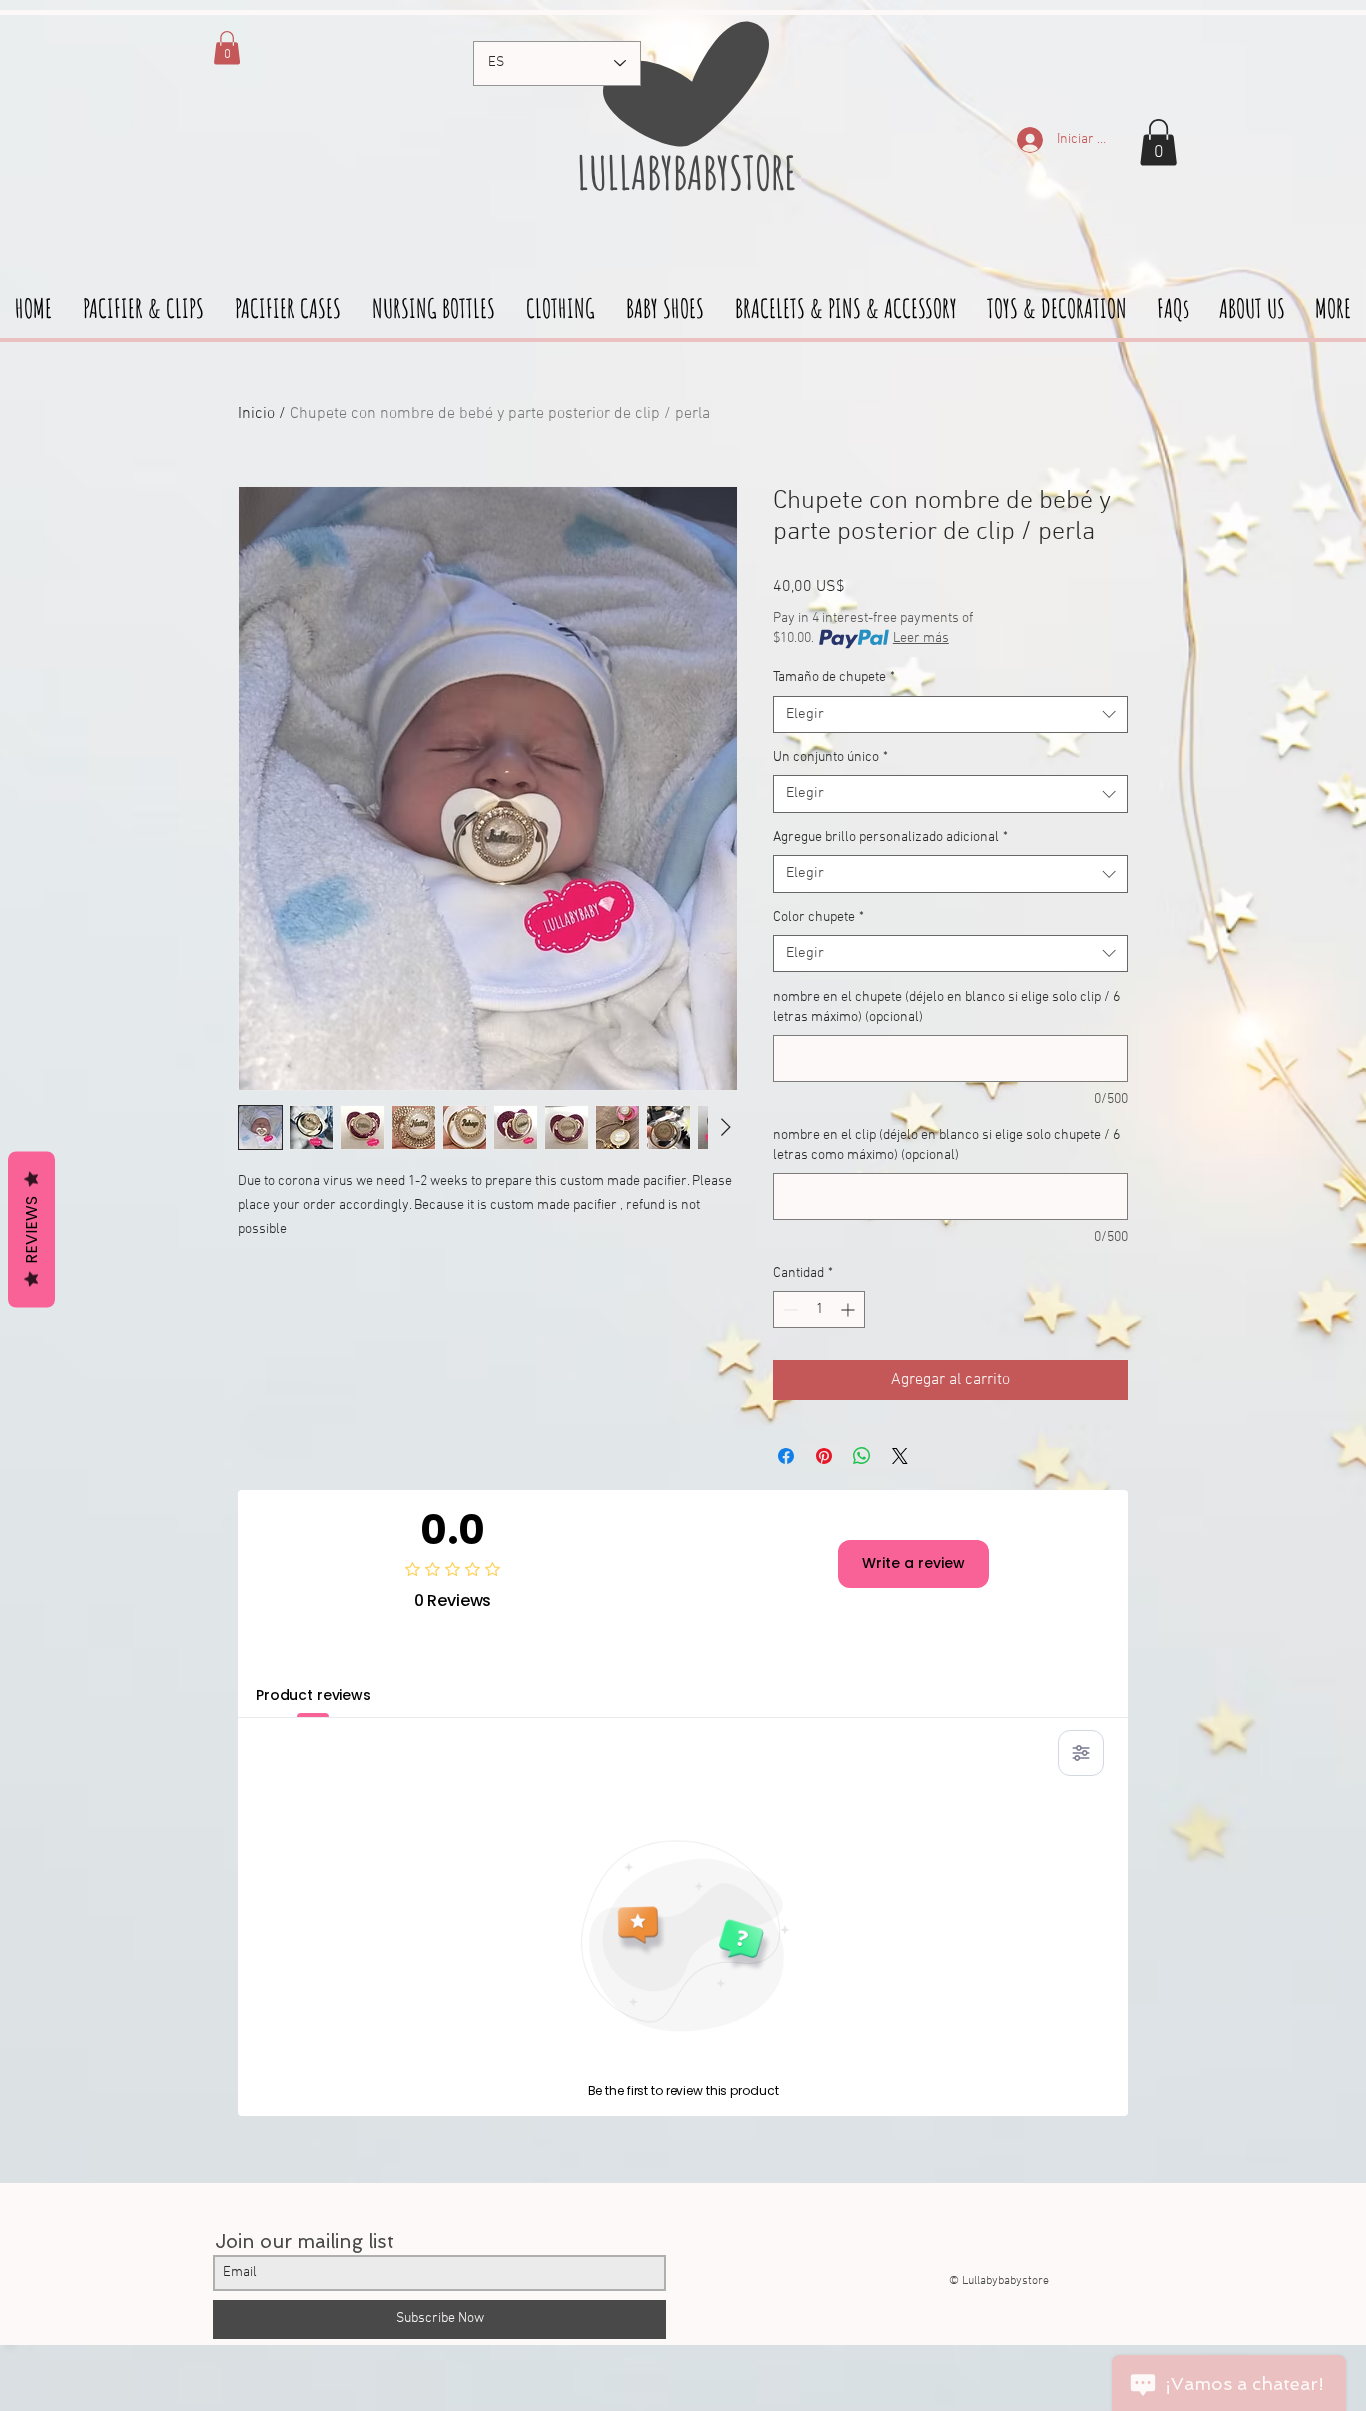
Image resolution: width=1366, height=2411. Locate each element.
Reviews (31, 1229)
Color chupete (818, 917)
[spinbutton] (819, 1309)
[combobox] (950, 715)
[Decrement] (788, 1309)
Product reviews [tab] (313, 1695)
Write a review (913, 1563)
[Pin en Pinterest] (824, 1456)
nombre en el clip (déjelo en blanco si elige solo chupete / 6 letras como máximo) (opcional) (946, 1145)
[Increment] (849, 1309)
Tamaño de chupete (834, 677)
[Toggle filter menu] (1081, 1753)
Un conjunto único (830, 757)
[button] (1158, 142)
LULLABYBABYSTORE (683, 172)
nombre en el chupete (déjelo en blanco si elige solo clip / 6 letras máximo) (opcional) (946, 1007)
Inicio (256, 414)
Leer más (921, 638)
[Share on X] (900, 1456)
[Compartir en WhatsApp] (862, 1456)
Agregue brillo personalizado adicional (890, 837)
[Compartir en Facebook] (786, 1456)
